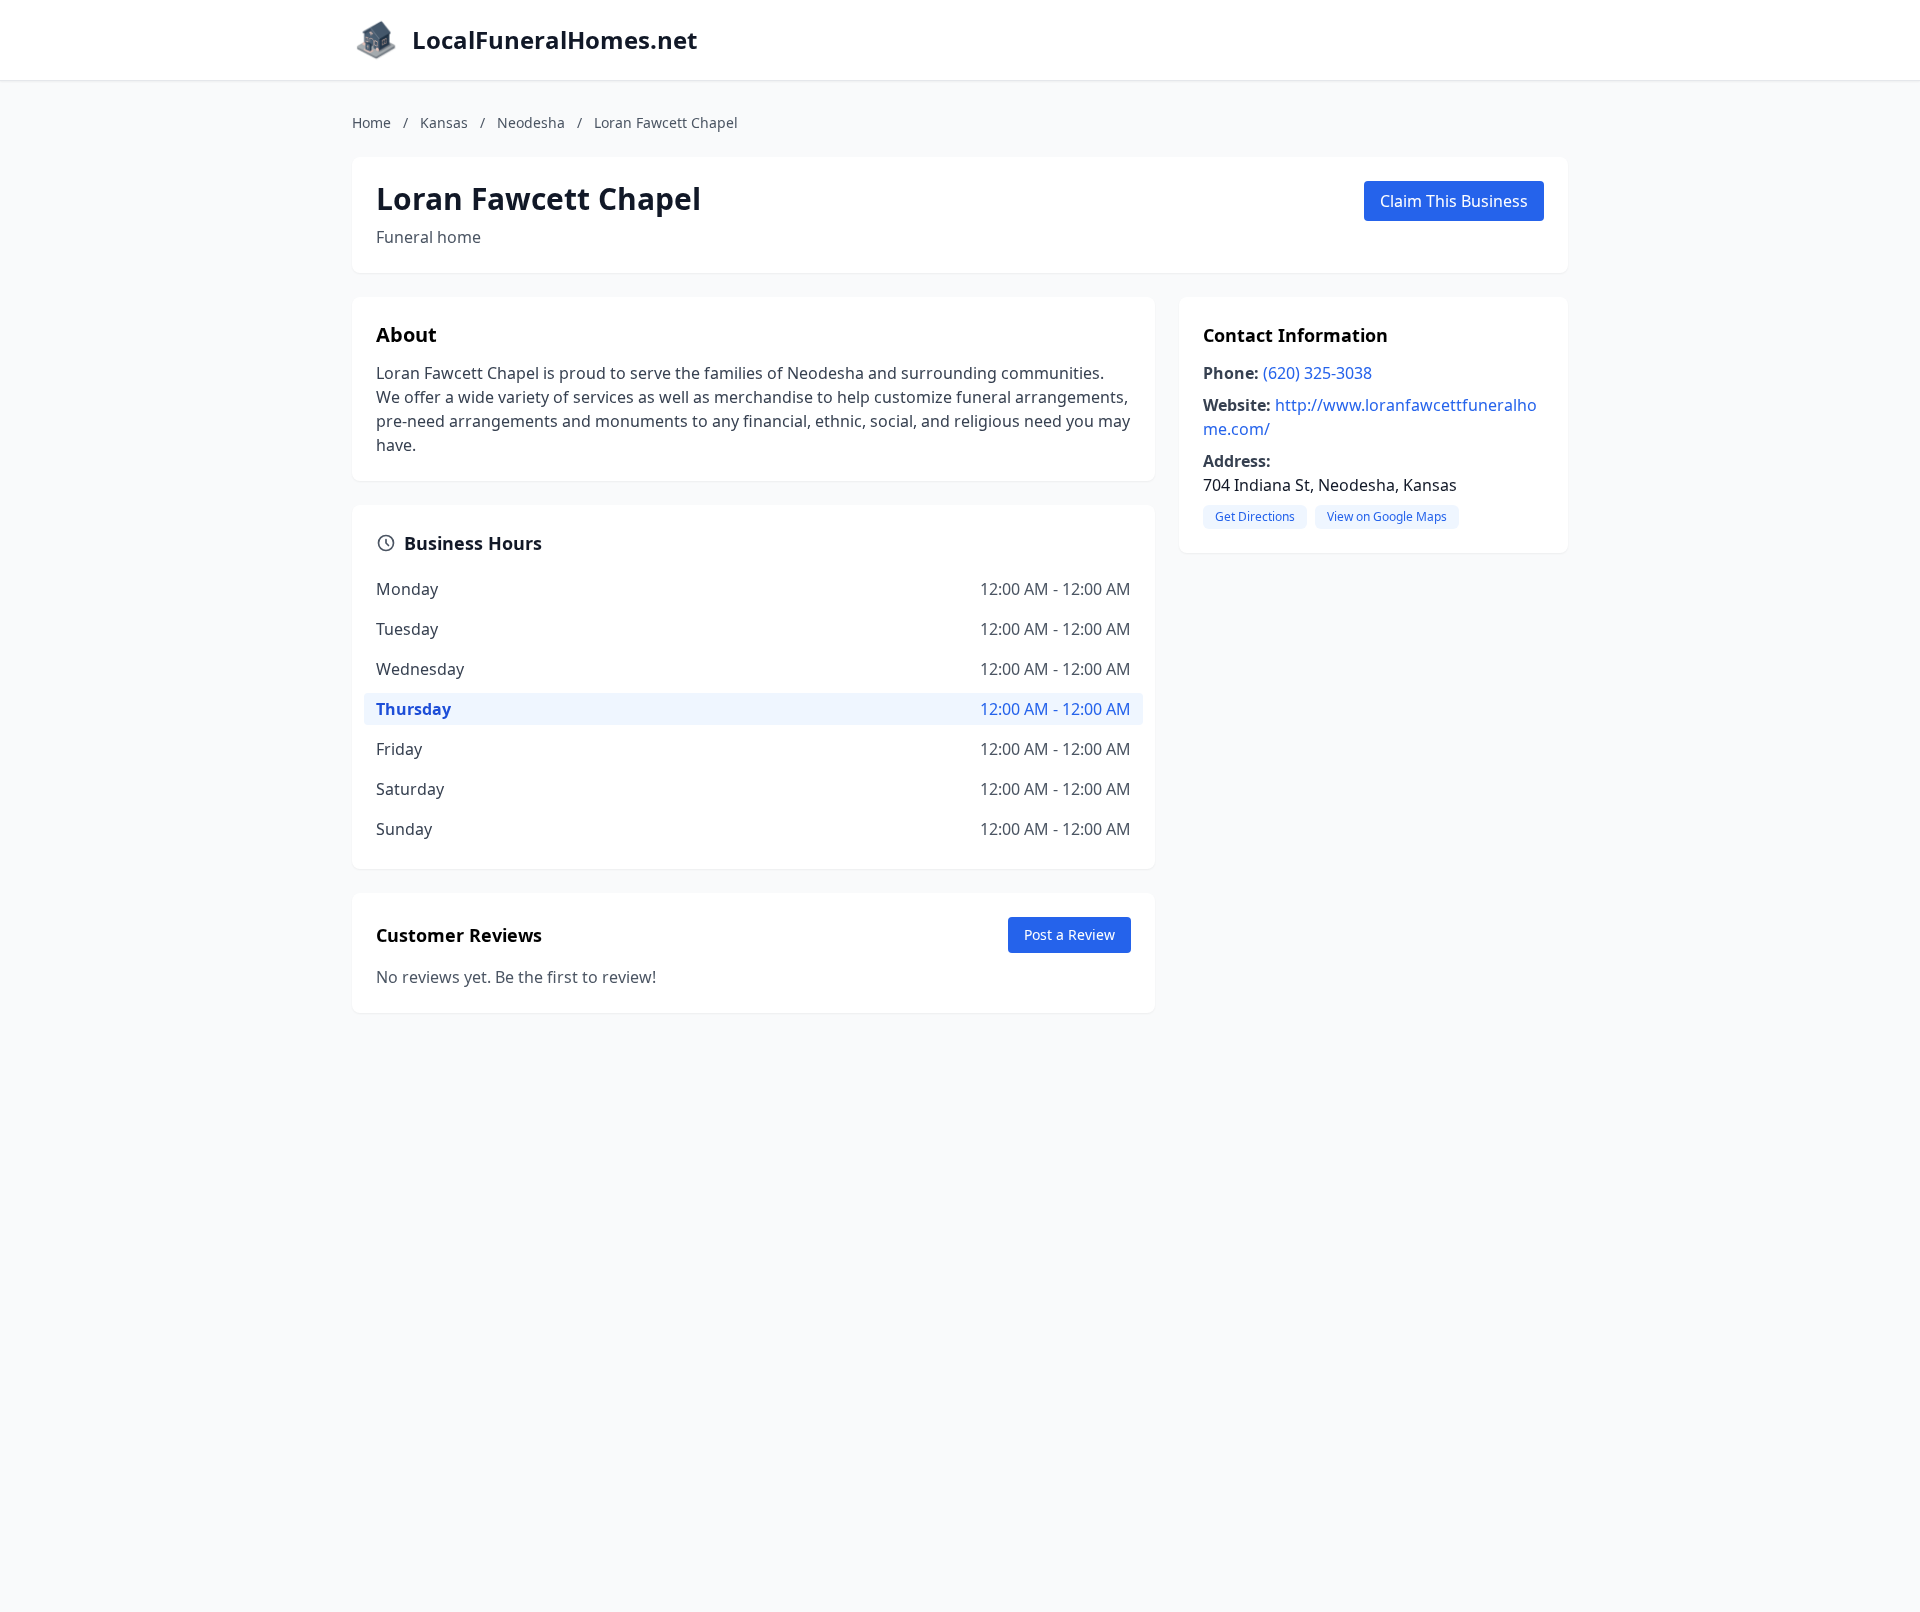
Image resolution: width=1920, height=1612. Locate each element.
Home (371, 122)
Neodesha (531, 122)
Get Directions (1255, 516)
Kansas (444, 122)
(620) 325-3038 (1317, 373)
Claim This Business (1454, 201)
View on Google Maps (1387, 516)
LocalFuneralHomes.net (554, 40)
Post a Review (1069, 934)
